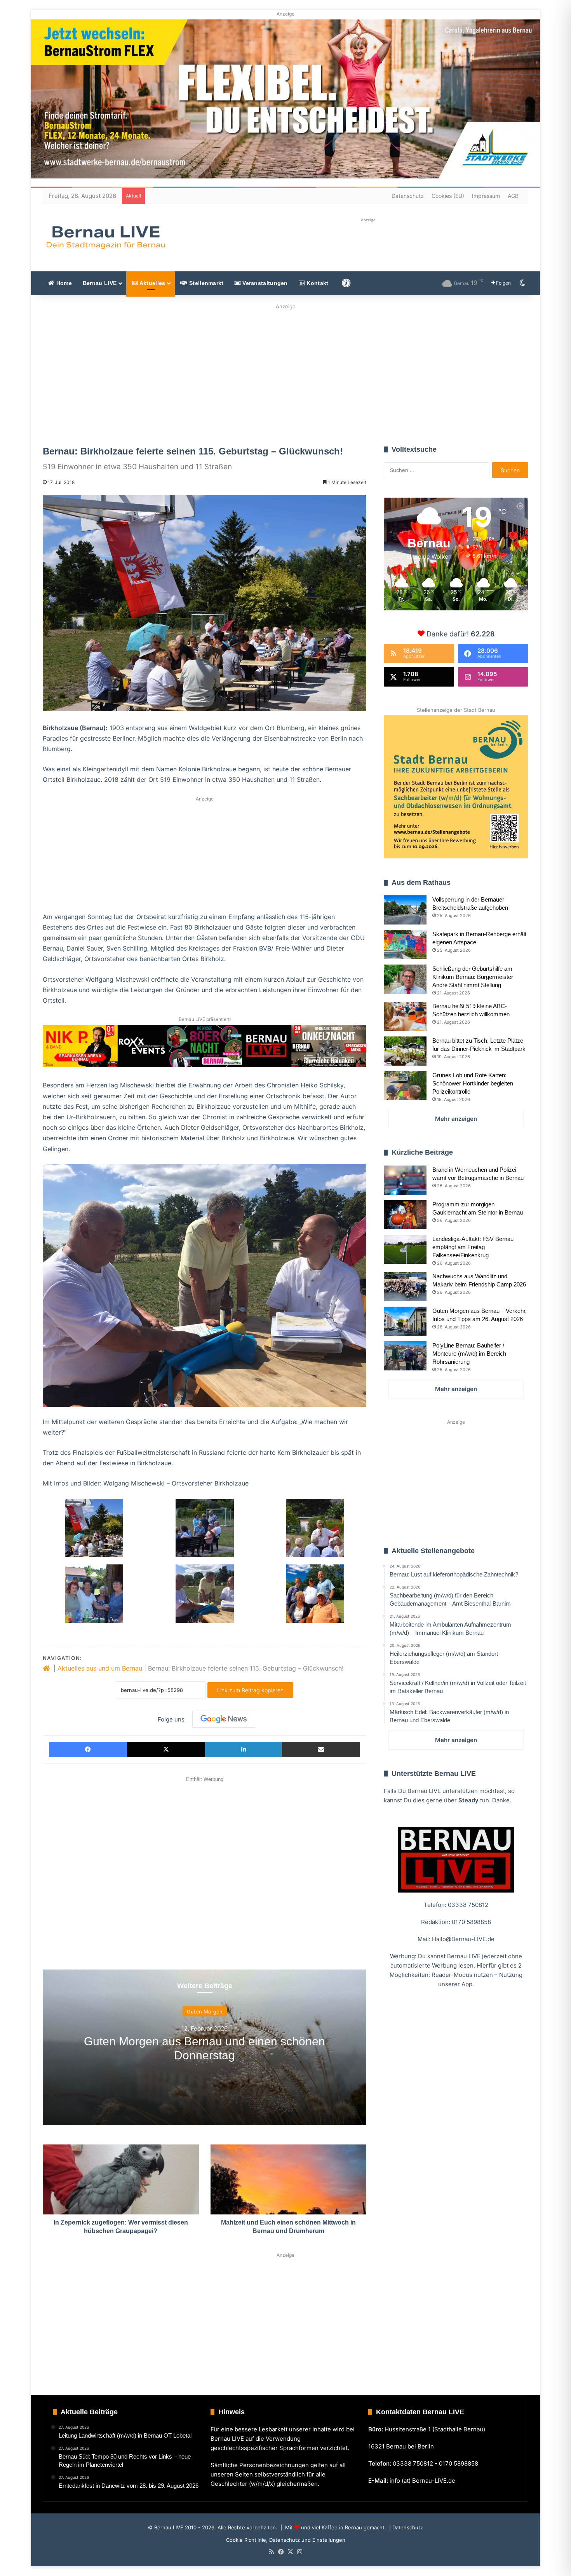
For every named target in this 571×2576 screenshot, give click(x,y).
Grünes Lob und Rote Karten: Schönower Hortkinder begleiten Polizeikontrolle (473, 1083)
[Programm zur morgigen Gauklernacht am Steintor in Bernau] (405, 1215)
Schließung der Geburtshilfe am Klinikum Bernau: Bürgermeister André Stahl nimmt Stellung (473, 977)
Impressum (486, 196)
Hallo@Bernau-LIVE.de (463, 1939)
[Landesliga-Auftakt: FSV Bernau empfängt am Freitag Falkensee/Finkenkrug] (405, 1249)
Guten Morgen (205, 2012)
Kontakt (317, 283)
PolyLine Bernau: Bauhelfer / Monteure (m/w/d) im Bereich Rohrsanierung (469, 1354)
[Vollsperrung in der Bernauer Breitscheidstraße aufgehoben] (405, 910)
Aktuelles (151, 283)
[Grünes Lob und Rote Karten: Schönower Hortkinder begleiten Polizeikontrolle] (405, 1086)
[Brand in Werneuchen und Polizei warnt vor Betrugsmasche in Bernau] (405, 1180)
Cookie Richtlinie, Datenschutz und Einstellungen (286, 2540)
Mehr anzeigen (456, 1119)
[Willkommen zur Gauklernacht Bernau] (286, 372)
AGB (513, 196)
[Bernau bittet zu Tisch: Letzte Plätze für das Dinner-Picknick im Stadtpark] (405, 1051)
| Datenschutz (405, 2527)
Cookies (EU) (448, 196)
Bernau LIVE (100, 283)
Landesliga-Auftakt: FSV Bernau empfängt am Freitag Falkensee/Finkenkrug (473, 1247)
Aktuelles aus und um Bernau (100, 1668)
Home (63, 283)
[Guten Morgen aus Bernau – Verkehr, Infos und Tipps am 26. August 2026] (405, 1321)
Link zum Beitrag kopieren (250, 1690)
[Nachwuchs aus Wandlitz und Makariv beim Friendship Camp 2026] (405, 1287)
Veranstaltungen (264, 283)
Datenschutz (408, 196)
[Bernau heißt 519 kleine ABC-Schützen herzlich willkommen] (405, 1016)
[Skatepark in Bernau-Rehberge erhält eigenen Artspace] (405, 945)
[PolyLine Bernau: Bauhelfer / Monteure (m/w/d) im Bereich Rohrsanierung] (405, 1356)
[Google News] (224, 1719)
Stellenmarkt (206, 283)
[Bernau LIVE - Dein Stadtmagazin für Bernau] (105, 237)
